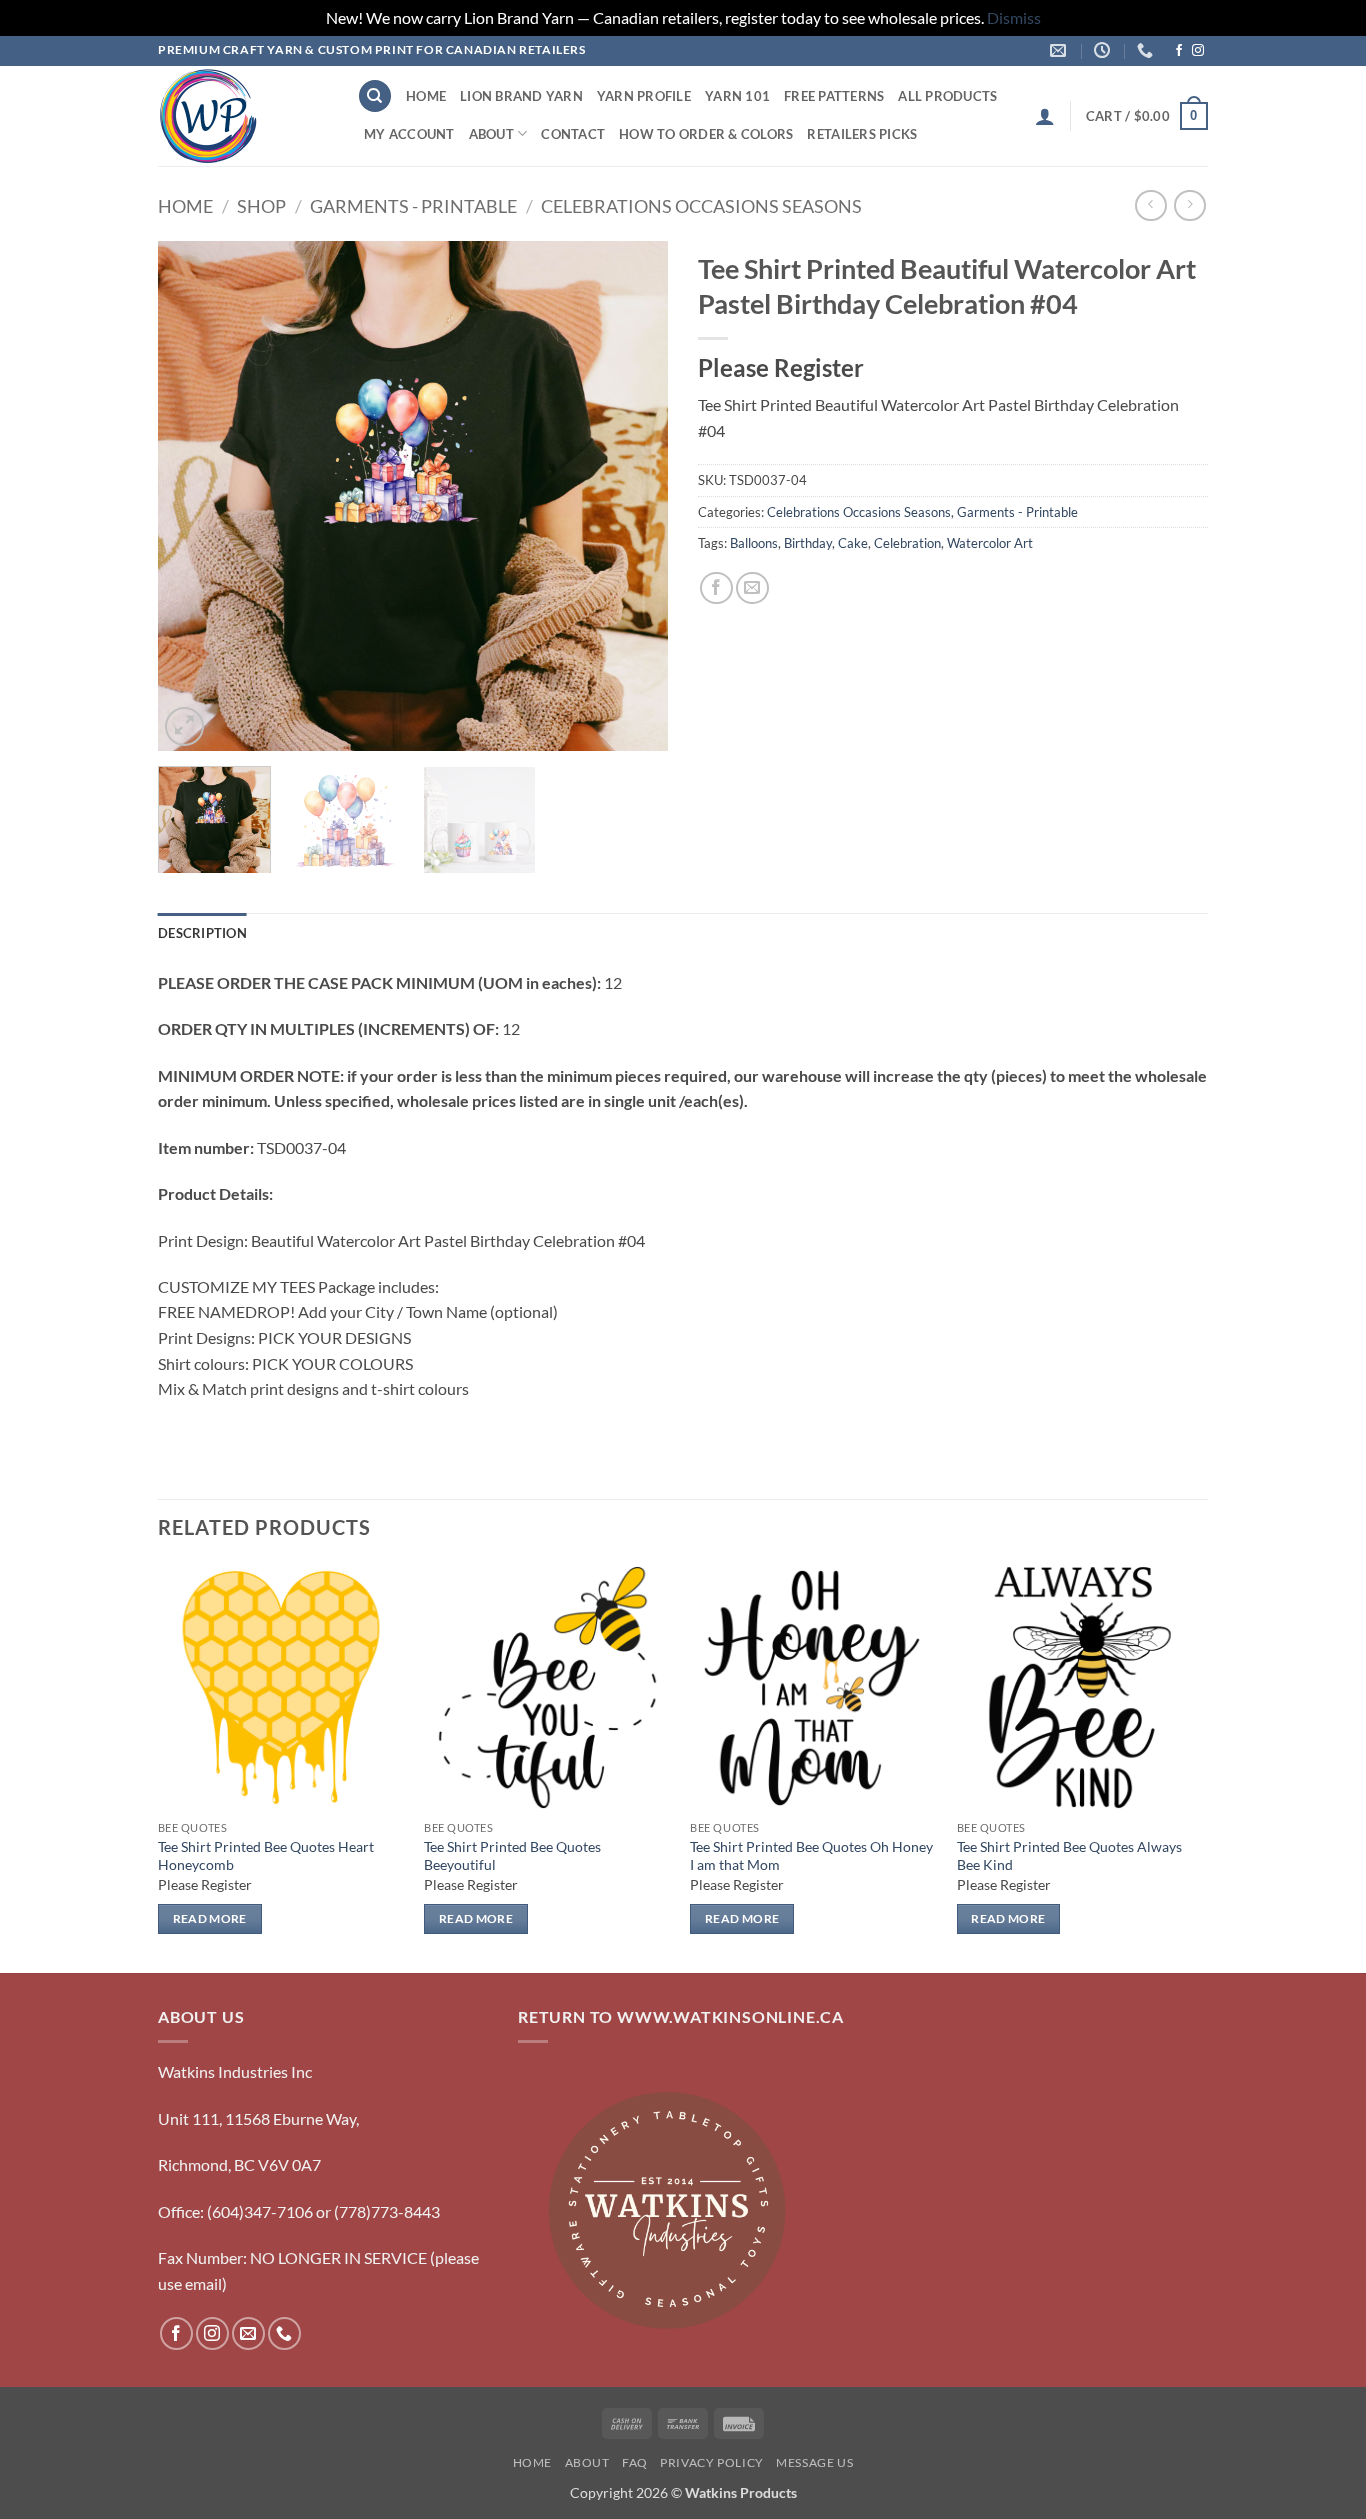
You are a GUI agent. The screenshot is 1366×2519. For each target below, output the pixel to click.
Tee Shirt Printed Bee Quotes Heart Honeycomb (266, 1856)
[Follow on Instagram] (1198, 51)
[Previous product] (1189, 205)
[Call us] (284, 2333)
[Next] (633, 496)
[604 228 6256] (1147, 50)
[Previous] (193, 496)
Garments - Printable (413, 206)
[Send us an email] (248, 2333)
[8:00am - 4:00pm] (1104, 50)
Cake (853, 543)
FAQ (635, 2462)
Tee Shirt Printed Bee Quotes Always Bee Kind (1069, 1856)
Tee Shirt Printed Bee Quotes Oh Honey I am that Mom (811, 1856)
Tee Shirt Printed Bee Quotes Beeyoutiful (512, 1856)
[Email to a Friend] (752, 588)
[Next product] (1150, 205)
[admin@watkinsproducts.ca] (1060, 50)
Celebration (907, 543)
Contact (573, 134)
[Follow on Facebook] (1179, 51)
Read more (210, 1918)
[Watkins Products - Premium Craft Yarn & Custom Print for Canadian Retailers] (242, 116)
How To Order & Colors (706, 134)
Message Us (814, 2462)
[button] (1045, 116)
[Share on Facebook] (716, 588)
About (491, 134)
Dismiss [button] (1014, 17)
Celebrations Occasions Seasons (701, 206)
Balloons (754, 543)
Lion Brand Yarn (521, 96)
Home (426, 96)
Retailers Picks (862, 134)
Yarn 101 (737, 96)
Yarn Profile (644, 96)
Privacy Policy (712, 2462)
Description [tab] (202, 933)
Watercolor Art (990, 543)
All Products (947, 96)
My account (409, 134)
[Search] (375, 96)
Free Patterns (834, 96)
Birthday (808, 543)
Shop (261, 206)
